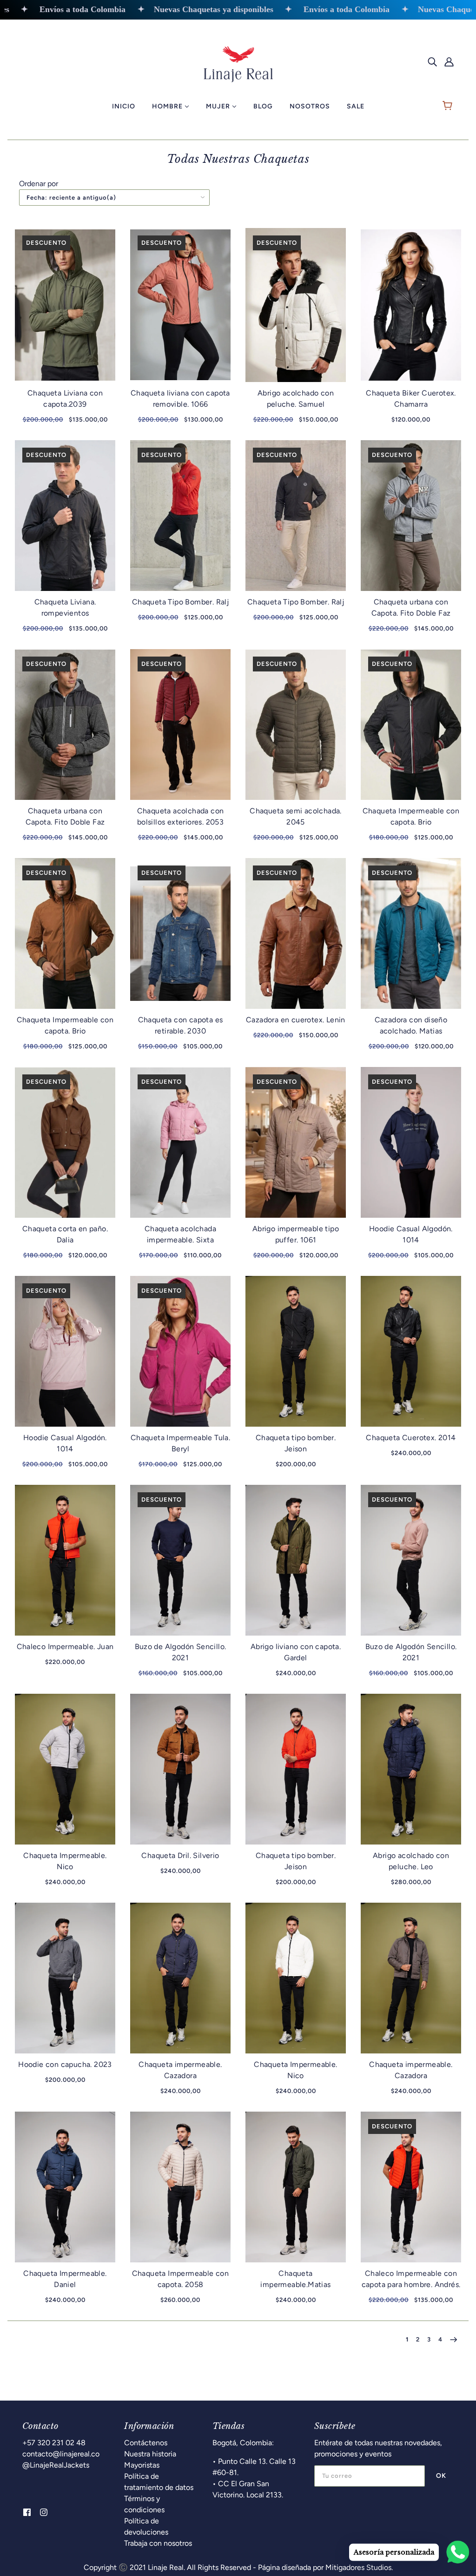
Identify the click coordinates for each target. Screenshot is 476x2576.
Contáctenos (146, 2443)
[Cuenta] (449, 61)
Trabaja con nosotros (158, 2543)
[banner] (238, 61)
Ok (441, 2476)
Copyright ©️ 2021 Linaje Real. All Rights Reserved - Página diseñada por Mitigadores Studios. (238, 2567)
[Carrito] (449, 107)
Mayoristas (142, 2465)
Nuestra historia (150, 2454)
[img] (432, 61)
